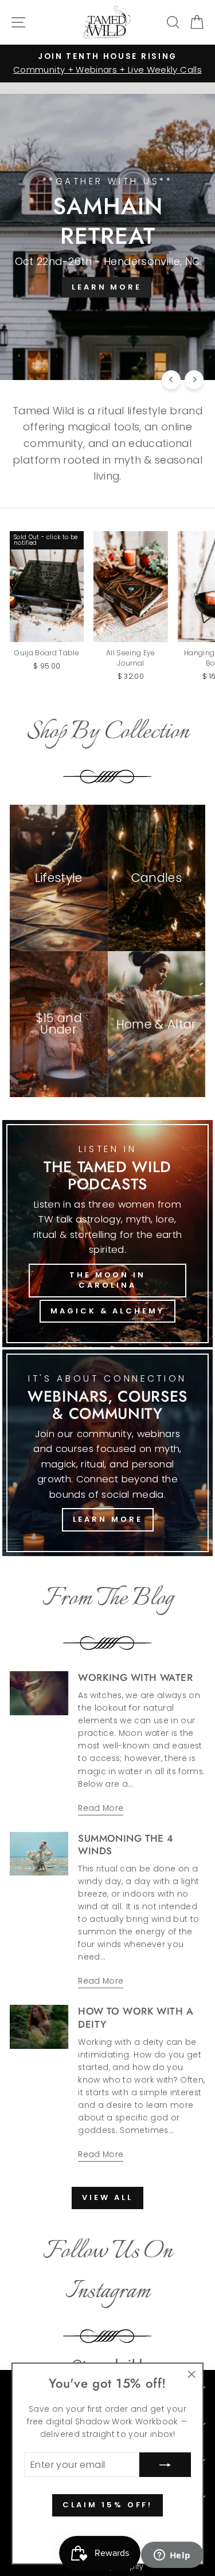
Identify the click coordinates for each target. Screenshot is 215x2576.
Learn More (108, 1519)
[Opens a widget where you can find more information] (172, 2556)
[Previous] (171, 380)
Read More (101, 1808)
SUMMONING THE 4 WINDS (126, 1845)
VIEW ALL (107, 2197)
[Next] (194, 380)
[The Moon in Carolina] (107, 1234)
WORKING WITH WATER (135, 1677)
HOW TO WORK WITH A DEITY (136, 2017)
